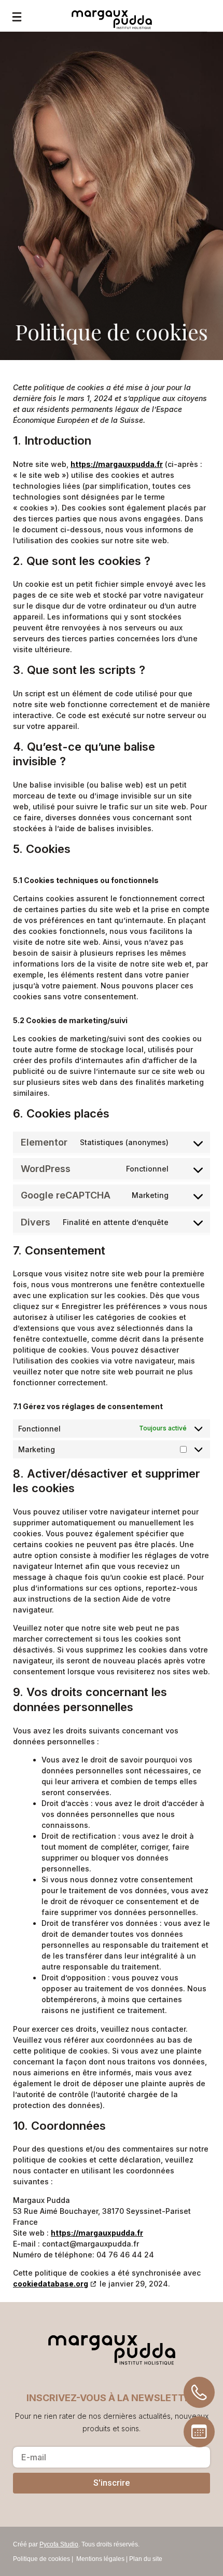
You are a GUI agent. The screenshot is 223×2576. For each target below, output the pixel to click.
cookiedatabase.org (51, 2284)
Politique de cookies (41, 2559)
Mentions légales (100, 2559)
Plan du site (146, 2559)
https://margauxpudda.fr (117, 464)
